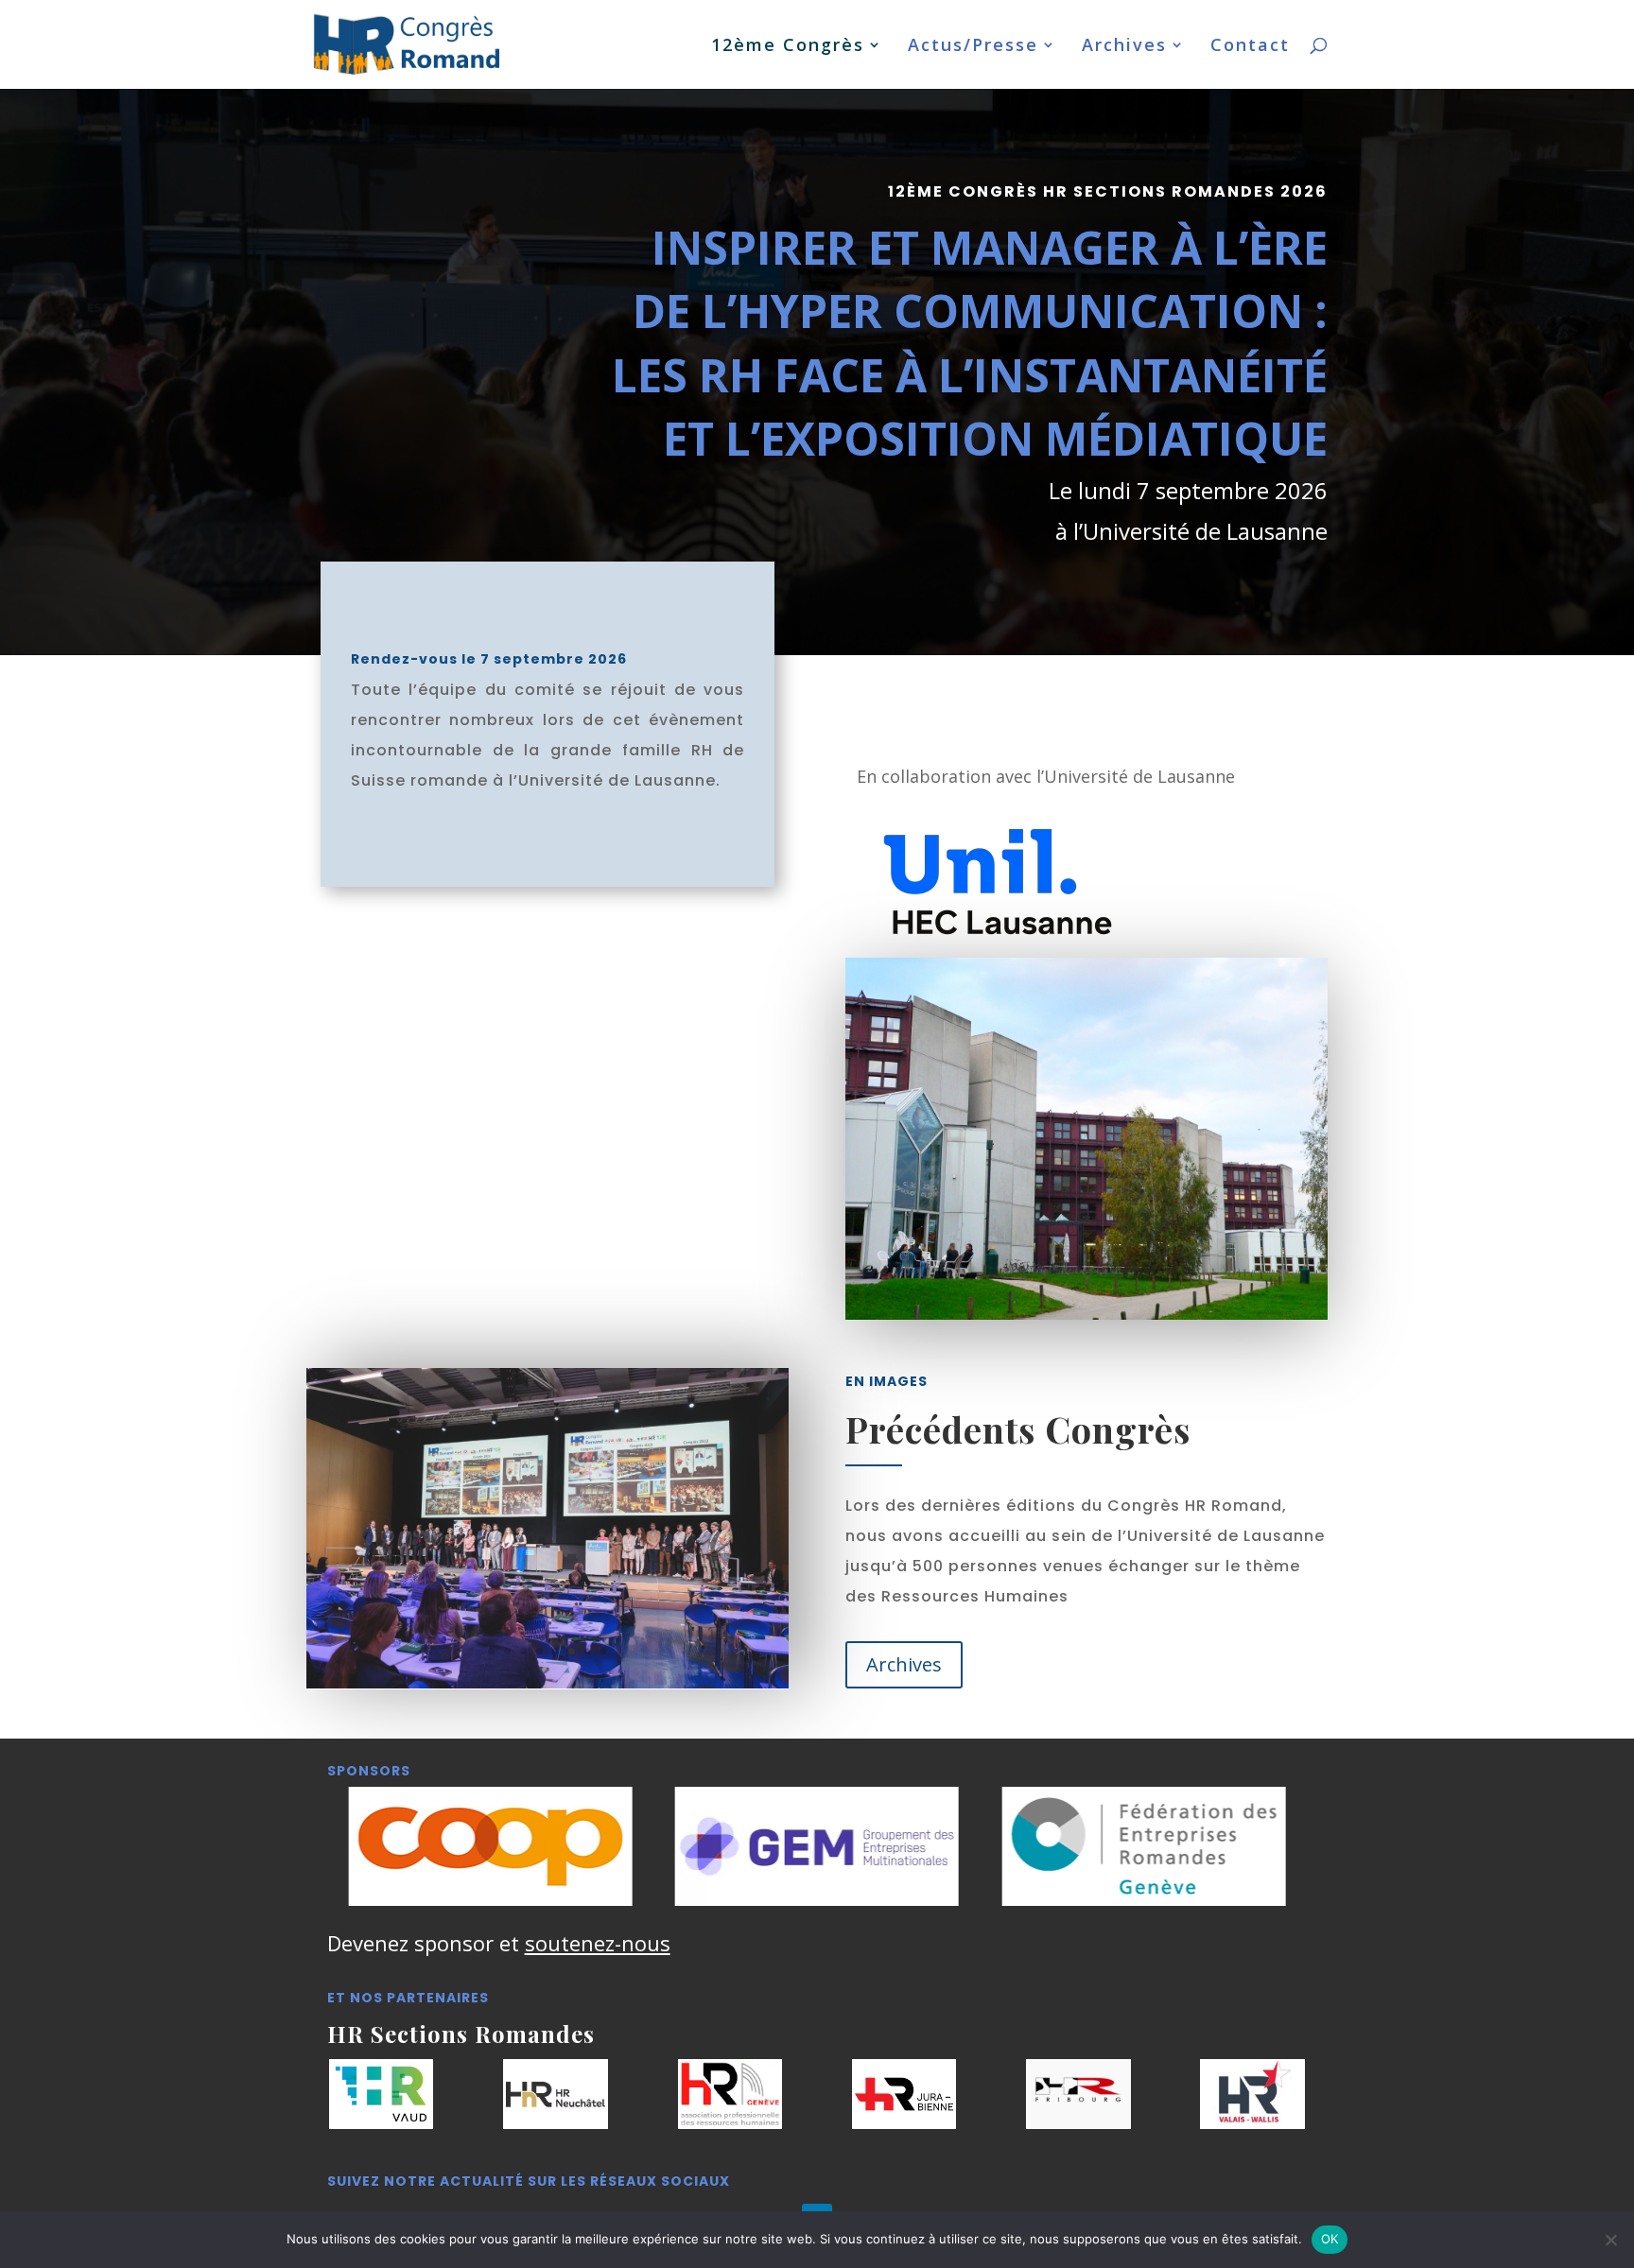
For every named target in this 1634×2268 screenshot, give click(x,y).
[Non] (1610, 2240)
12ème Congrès (788, 47)
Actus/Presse (973, 47)
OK (1330, 2239)
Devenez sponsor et (499, 1943)
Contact (1250, 47)
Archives (1124, 47)
